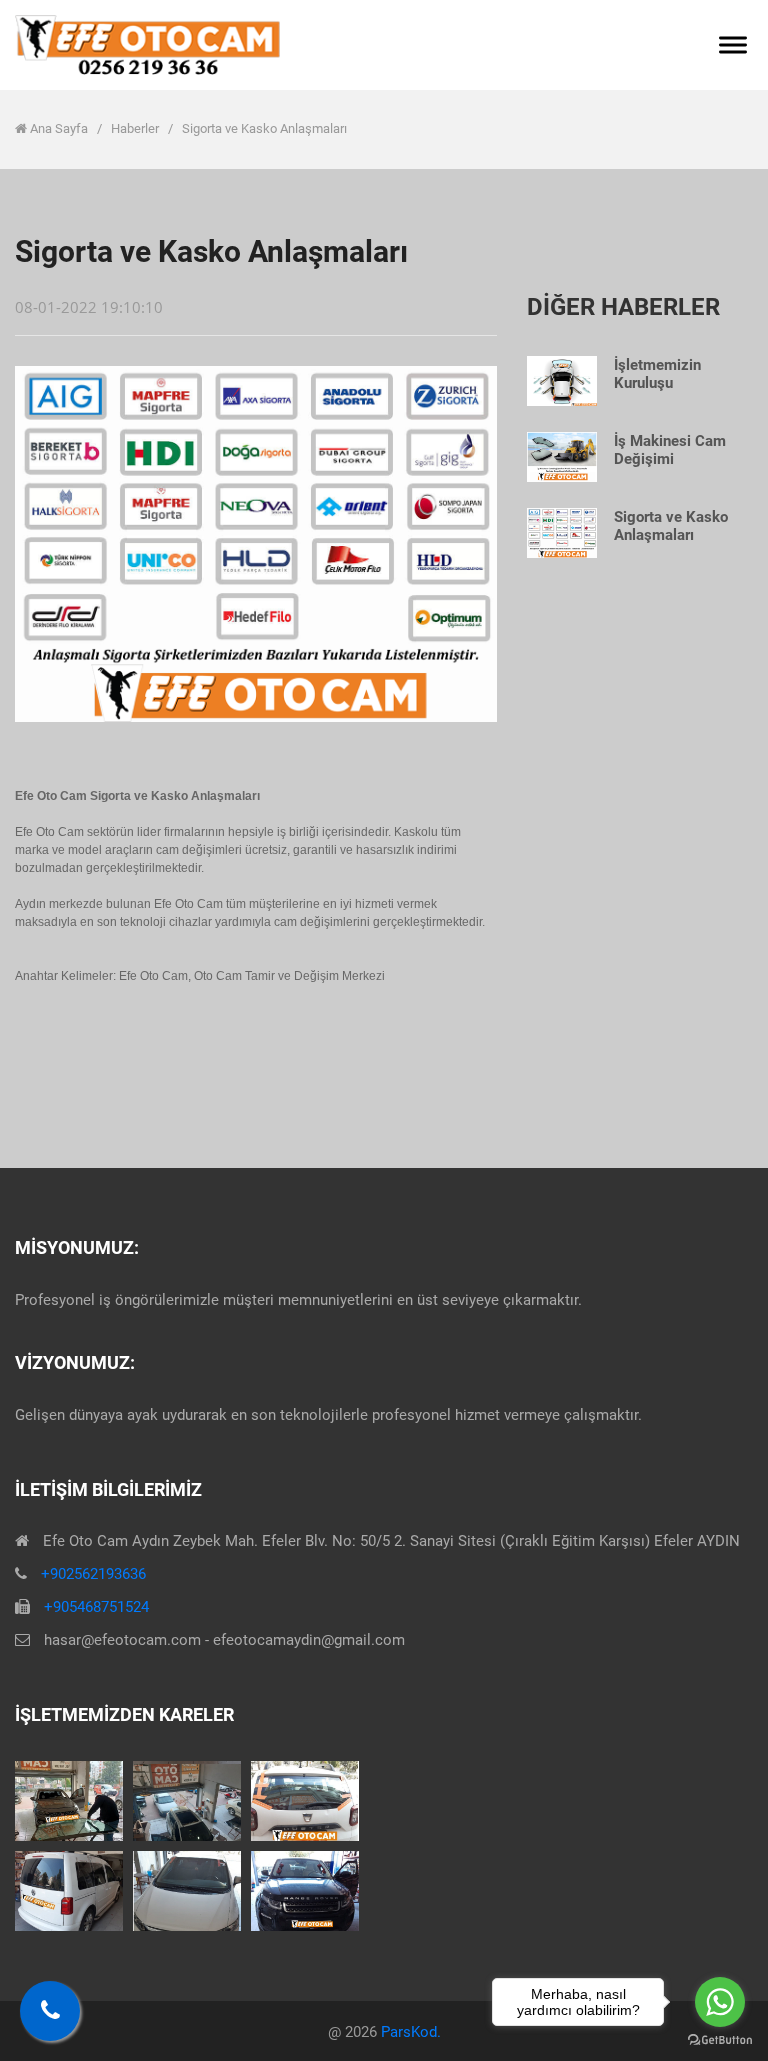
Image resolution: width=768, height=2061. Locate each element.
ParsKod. (411, 2032)
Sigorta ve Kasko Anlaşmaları (671, 526)
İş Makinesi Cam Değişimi (670, 450)
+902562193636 (93, 1574)
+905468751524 (96, 1607)
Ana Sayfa (59, 128)
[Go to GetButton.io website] (720, 2040)
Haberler (136, 128)
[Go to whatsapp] (720, 2002)
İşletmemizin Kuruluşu (657, 374)
